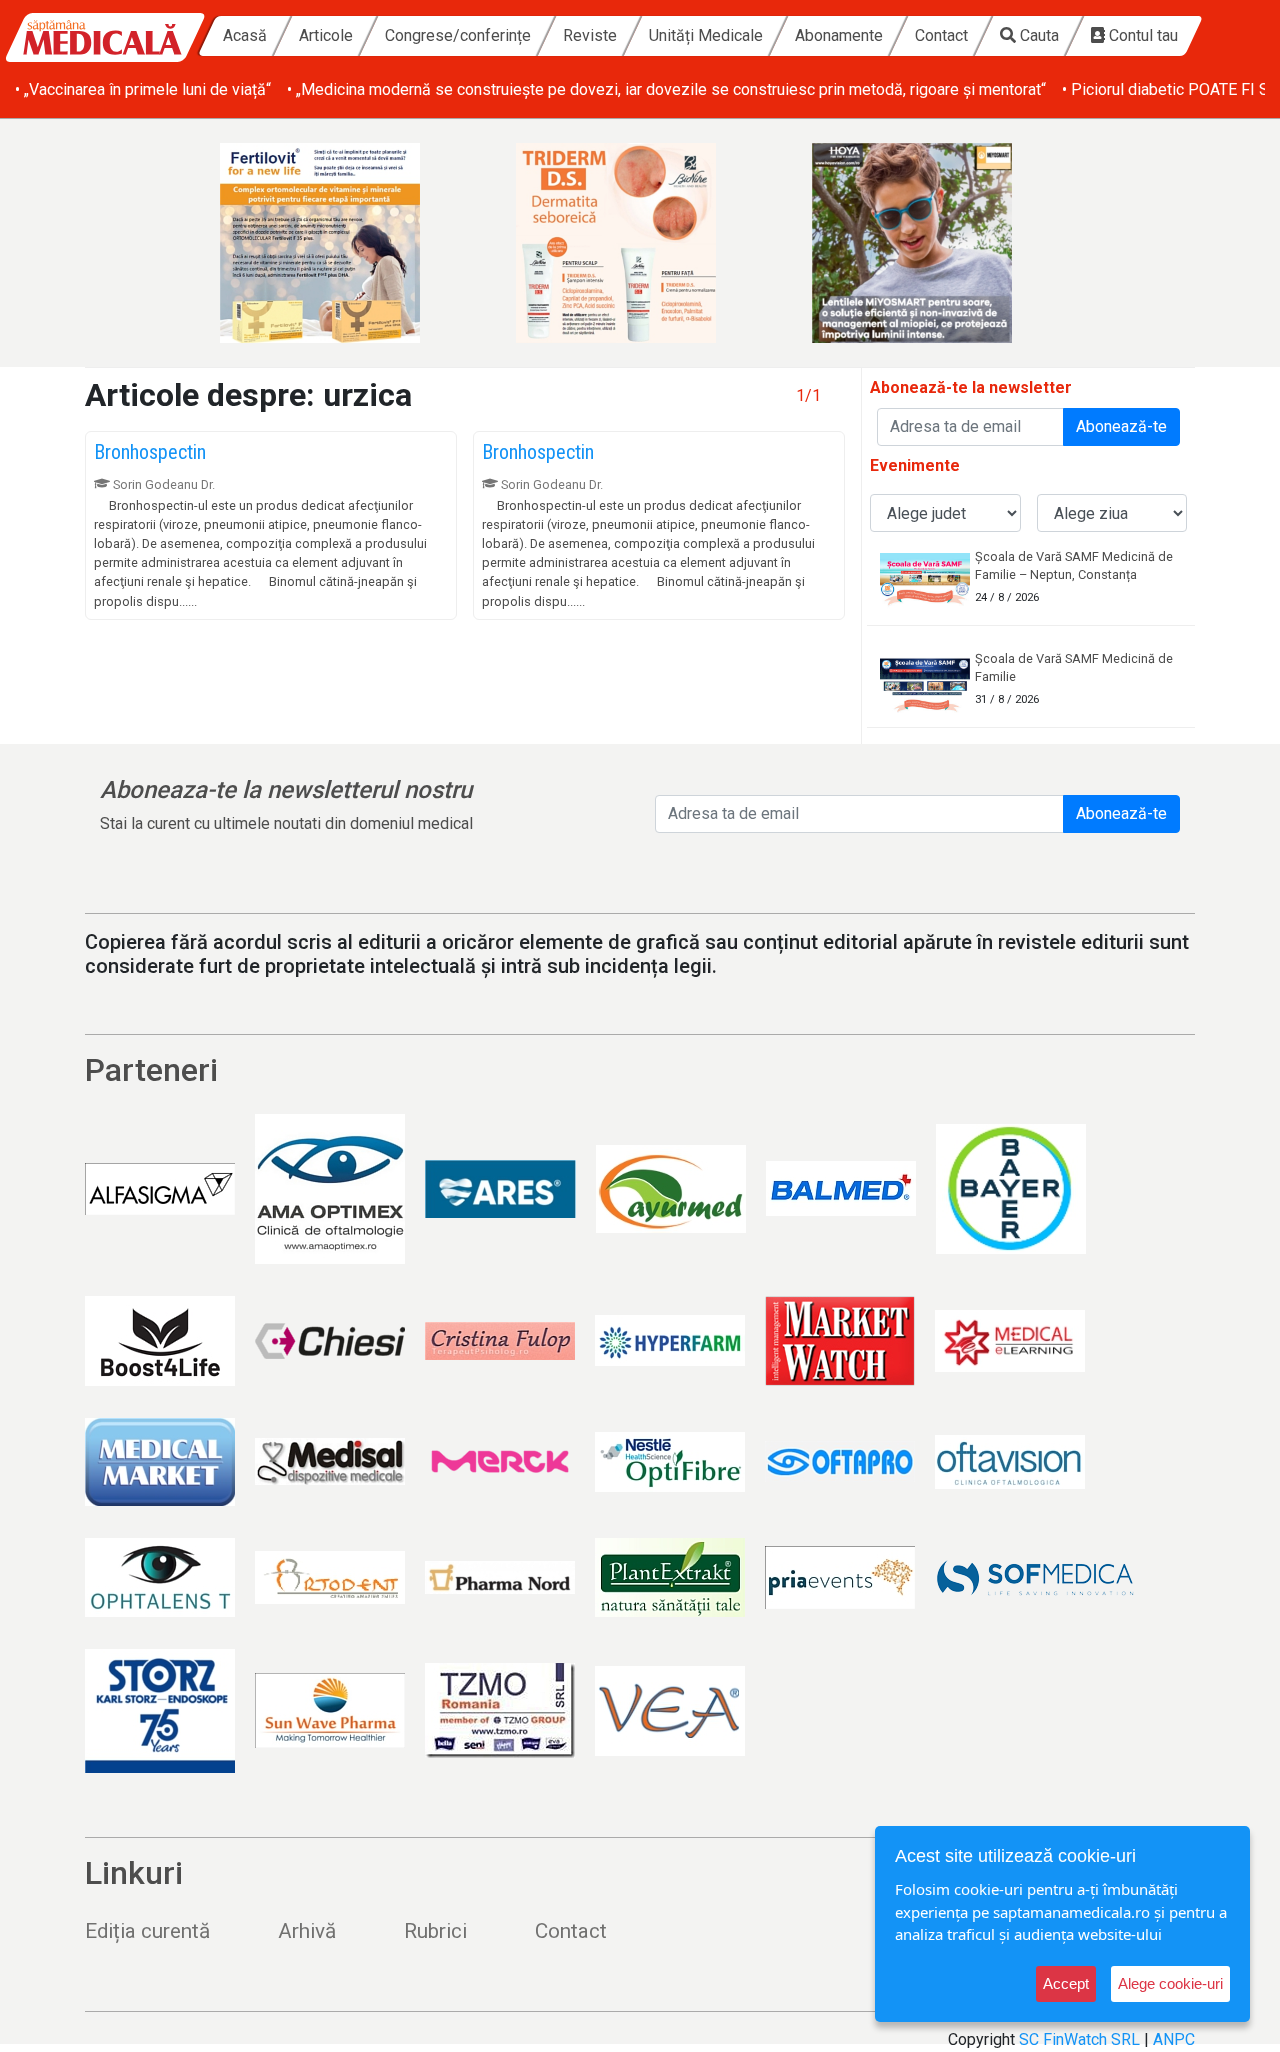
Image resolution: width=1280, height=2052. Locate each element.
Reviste (590, 35)
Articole (326, 35)
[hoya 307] (936, 243)
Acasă (245, 35)
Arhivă (307, 1931)
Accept (1066, 1983)
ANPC (1174, 2039)
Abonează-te (1121, 426)
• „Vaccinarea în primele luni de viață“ (143, 89)
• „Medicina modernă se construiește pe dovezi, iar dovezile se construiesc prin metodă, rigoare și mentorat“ (666, 89)
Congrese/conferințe (458, 35)
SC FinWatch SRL (1079, 2039)
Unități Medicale (706, 35)
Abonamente (839, 35)
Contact (941, 35)
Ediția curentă (147, 1931)
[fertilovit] (344, 243)
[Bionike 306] (640, 243)
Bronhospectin (150, 452)
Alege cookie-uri (1170, 1983)
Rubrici (435, 1931)
